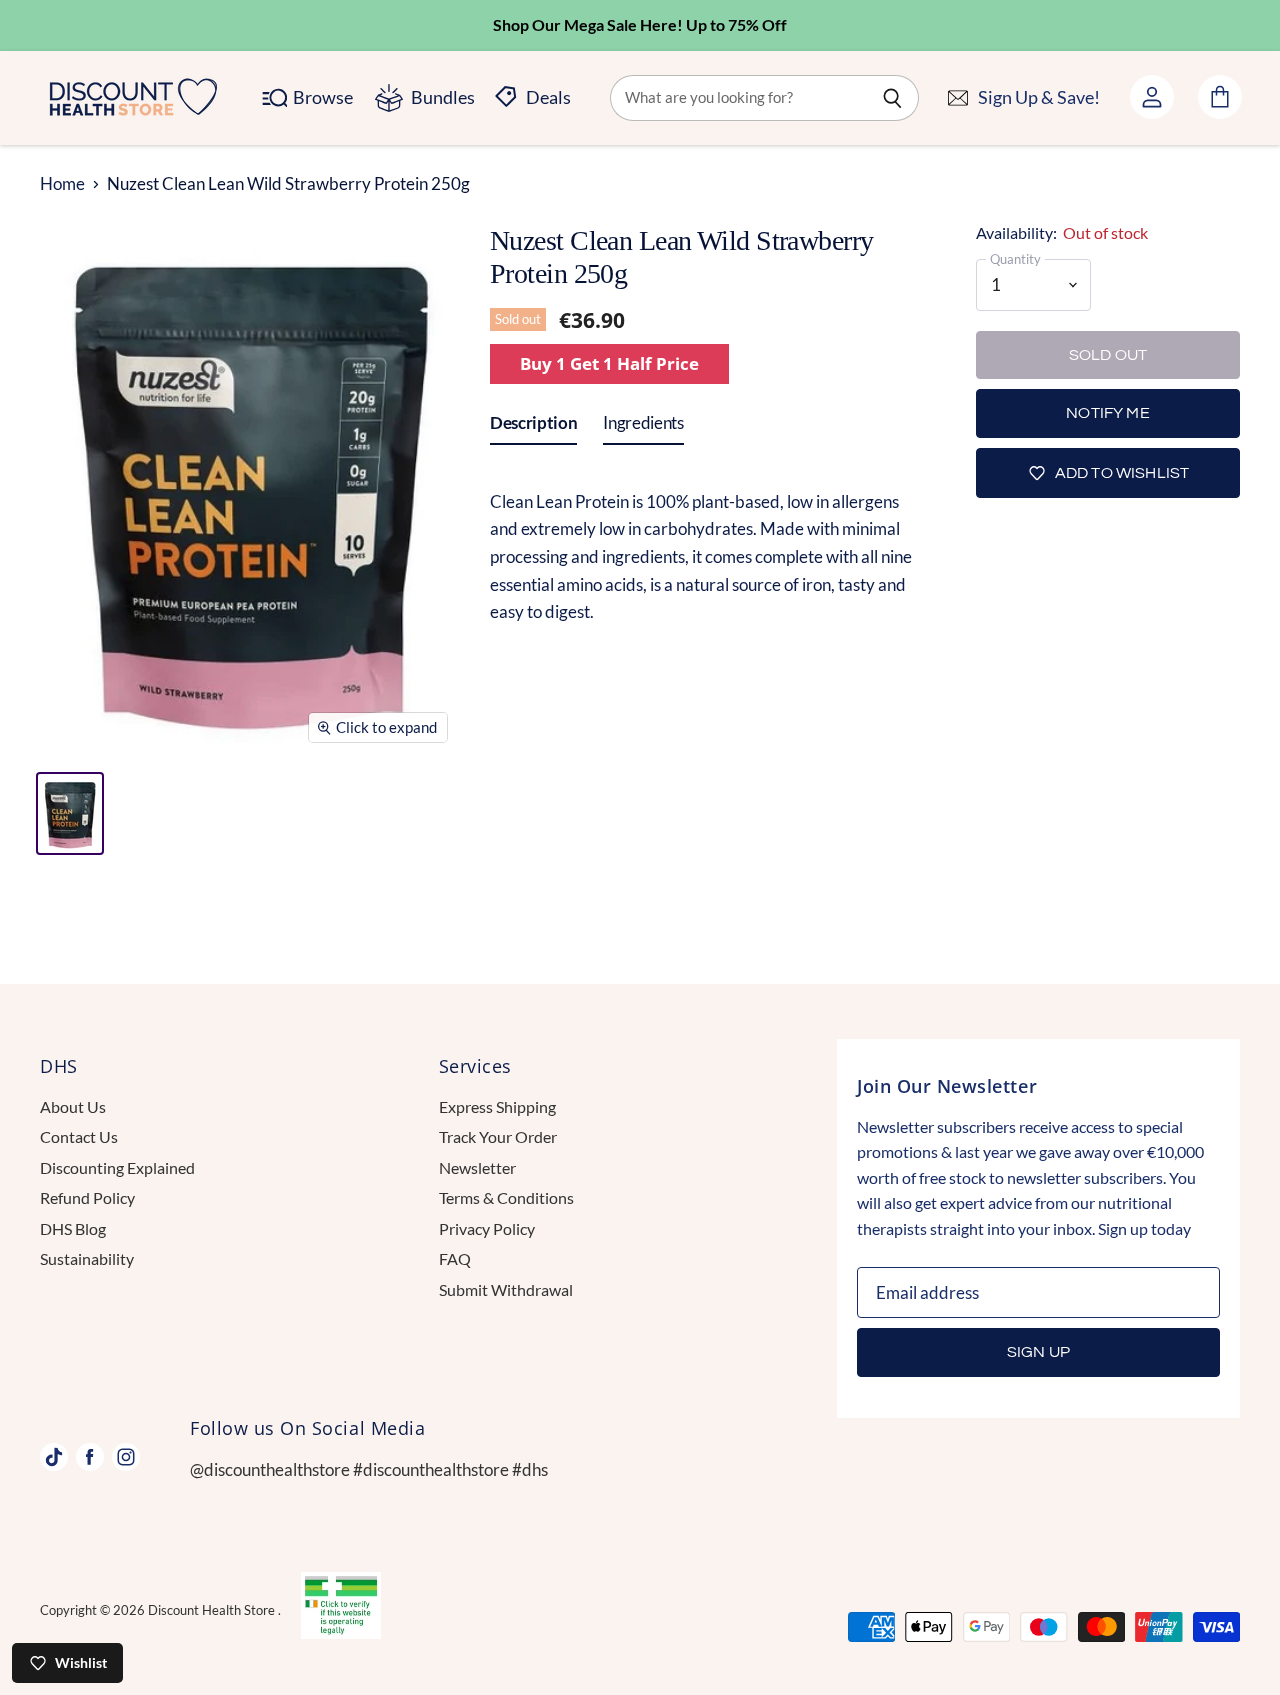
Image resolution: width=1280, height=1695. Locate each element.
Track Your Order (498, 1136)
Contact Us (79, 1136)
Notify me (1107, 413)
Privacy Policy (487, 1228)
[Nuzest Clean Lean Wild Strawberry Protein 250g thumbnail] (70, 813)
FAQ (455, 1258)
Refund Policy (87, 1197)
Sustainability (87, 1258)
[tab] (533, 427)
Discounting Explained (117, 1167)
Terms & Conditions (506, 1197)
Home (62, 184)
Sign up (1038, 1352)
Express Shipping (497, 1106)
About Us (73, 1106)
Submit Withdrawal (506, 1289)
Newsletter (477, 1167)
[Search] (892, 98)
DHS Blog (73, 1228)
